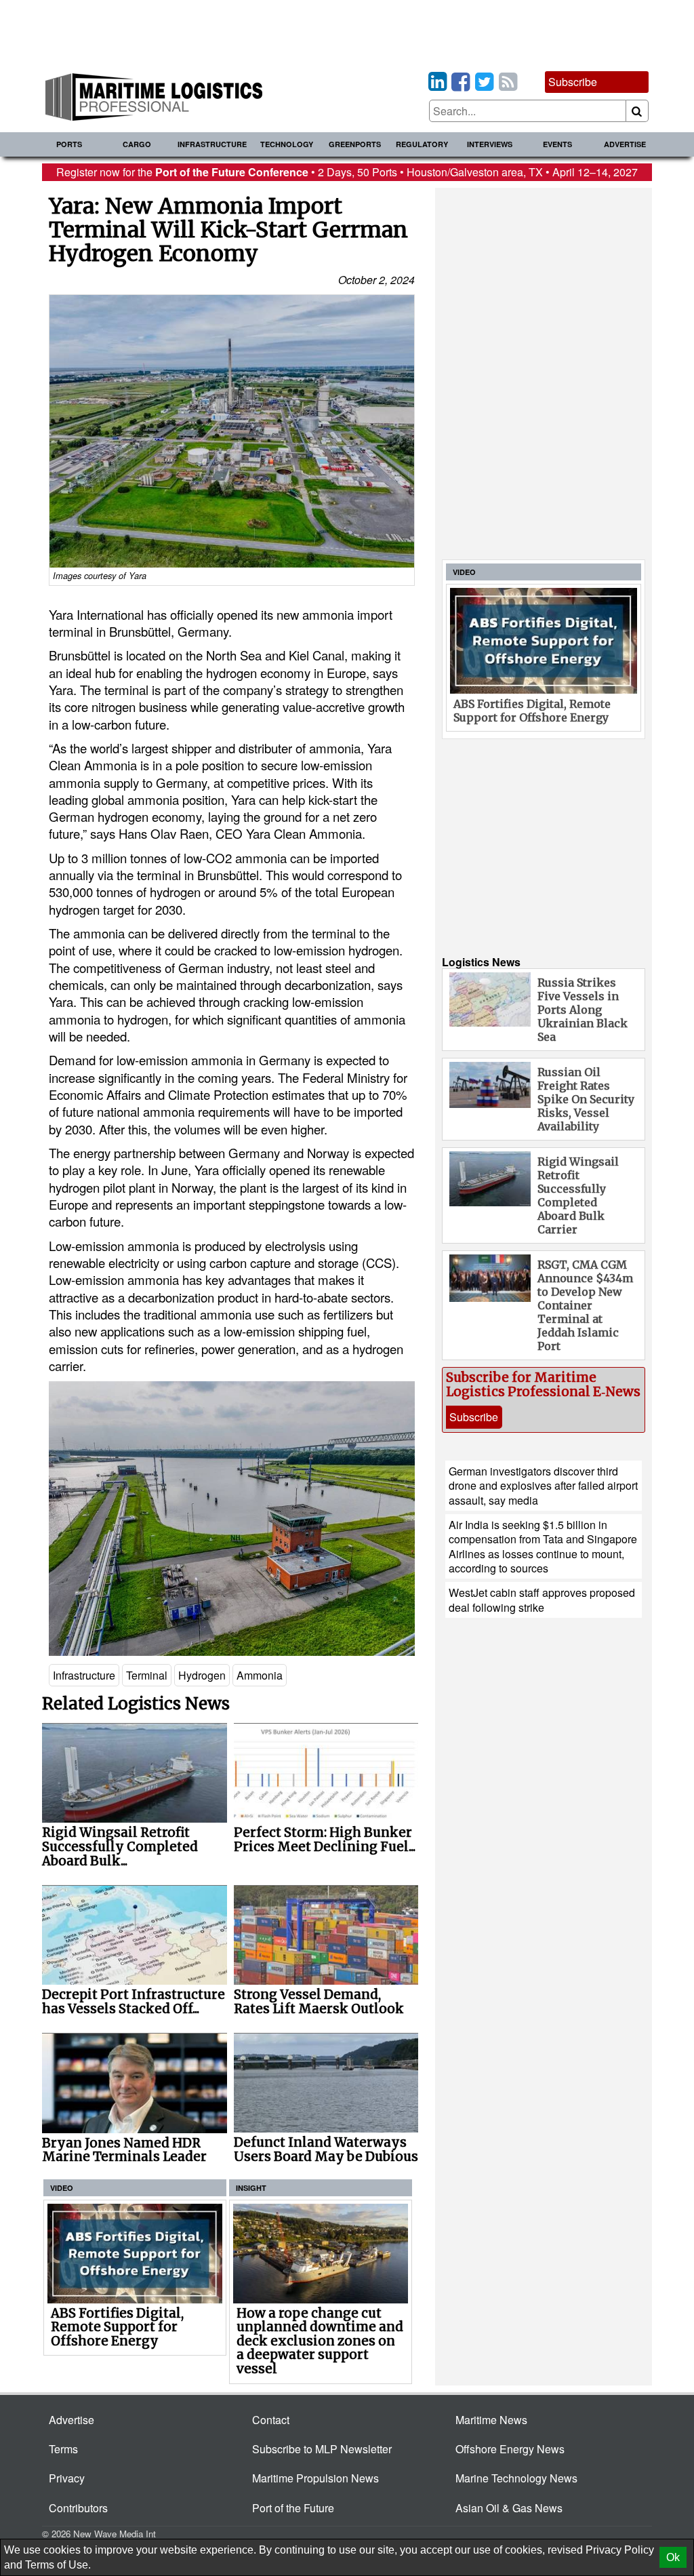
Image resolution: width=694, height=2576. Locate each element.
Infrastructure (212, 144)
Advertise (625, 144)
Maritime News (491, 2420)
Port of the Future (293, 2508)
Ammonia (260, 1675)
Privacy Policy (620, 2550)
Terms (63, 2449)
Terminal (147, 1675)
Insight (251, 2188)
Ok (673, 2557)
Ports (69, 144)
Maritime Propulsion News (315, 2478)
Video (62, 2188)
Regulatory (422, 144)
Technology (287, 144)
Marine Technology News (516, 2478)
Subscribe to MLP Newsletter (322, 2449)
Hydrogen (202, 1675)
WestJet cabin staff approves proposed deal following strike (542, 1600)
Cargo (137, 144)
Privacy (67, 2478)
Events (557, 144)
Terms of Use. (58, 2565)
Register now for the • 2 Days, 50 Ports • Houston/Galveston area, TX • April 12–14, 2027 (347, 172)
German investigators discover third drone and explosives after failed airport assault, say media (543, 1486)
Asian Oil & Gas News (509, 2508)
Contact (271, 2420)
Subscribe (573, 82)
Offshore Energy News (510, 2449)
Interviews (490, 144)
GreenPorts (355, 144)
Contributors (78, 2508)
